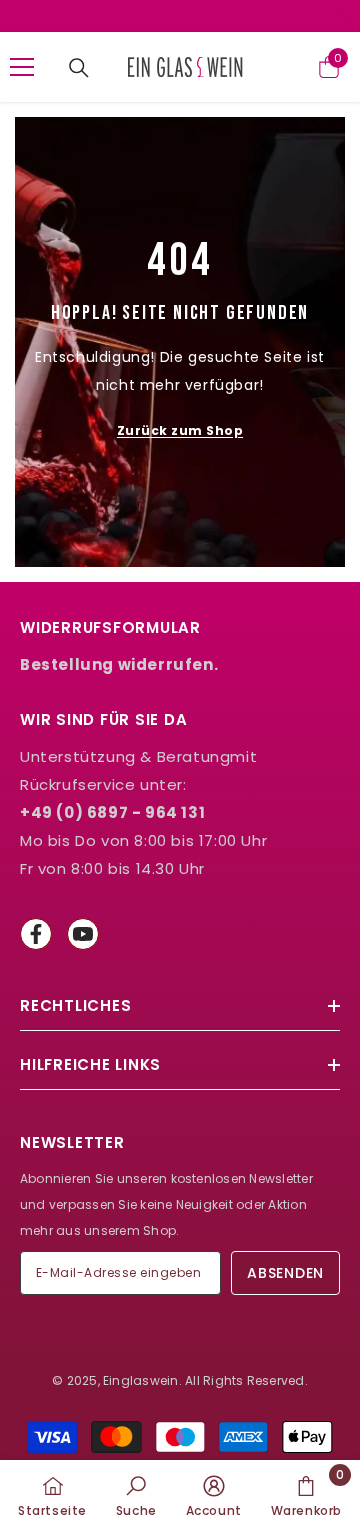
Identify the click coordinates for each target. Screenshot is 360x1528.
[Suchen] (79, 68)
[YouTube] (83, 934)
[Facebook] (36, 934)
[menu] (22, 67)
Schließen (342, 16)
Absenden (285, 1273)
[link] (136, 1494)
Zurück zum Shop (180, 430)
